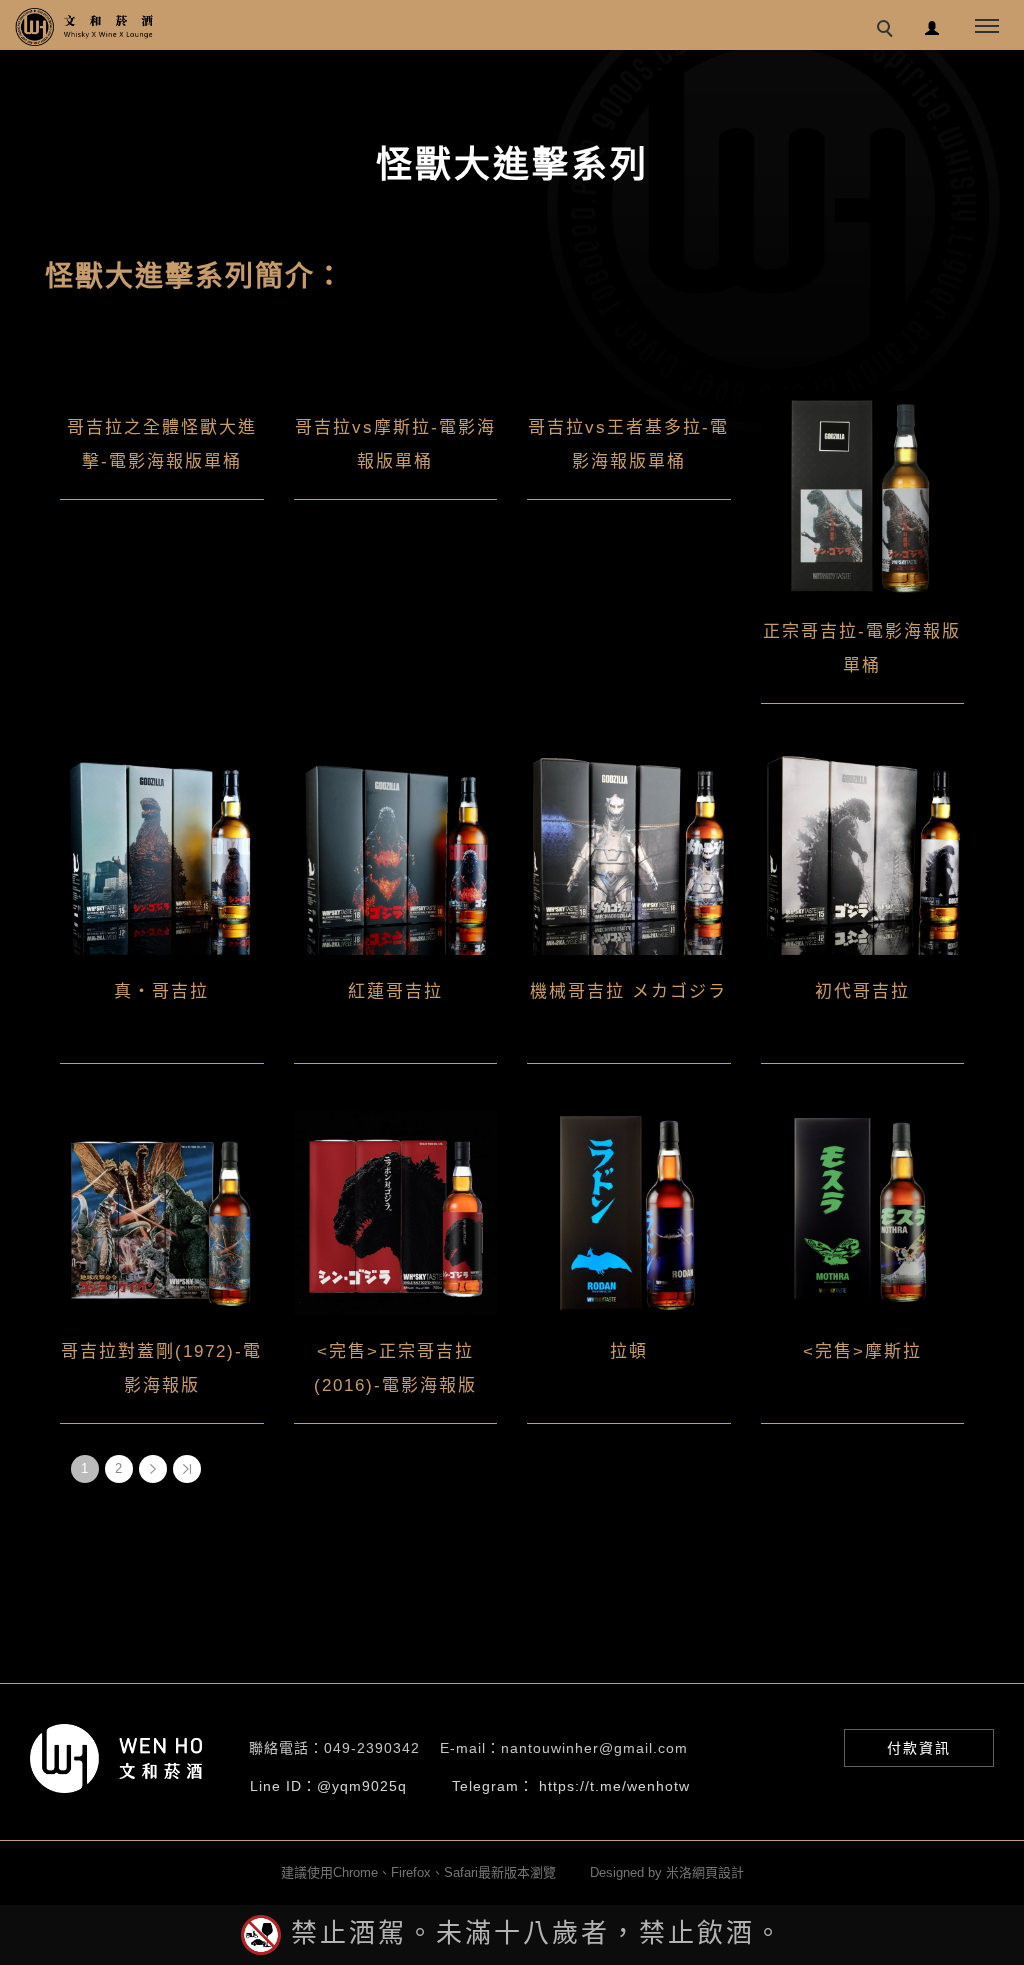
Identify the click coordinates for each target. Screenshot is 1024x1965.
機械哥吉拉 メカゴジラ (628, 991)
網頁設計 (718, 1872)
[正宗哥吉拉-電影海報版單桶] (863, 492)
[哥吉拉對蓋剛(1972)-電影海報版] (162, 1212)
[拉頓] (629, 1212)
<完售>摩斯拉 (862, 1351)
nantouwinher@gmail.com (594, 1748)
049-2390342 (372, 1748)
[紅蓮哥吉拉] (396, 852)
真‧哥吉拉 (161, 991)
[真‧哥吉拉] (162, 852)
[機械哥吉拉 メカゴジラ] (629, 852)
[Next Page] (153, 1469)
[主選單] (987, 27)
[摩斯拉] (863, 1212)
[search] (888, 31)
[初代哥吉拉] (863, 852)
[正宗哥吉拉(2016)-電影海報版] (396, 1212)
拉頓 (629, 1351)
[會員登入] (932, 25)
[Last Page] (187, 1469)
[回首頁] (85, 27)
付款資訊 (919, 1748)
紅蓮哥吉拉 (395, 991)
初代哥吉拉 (862, 991)
